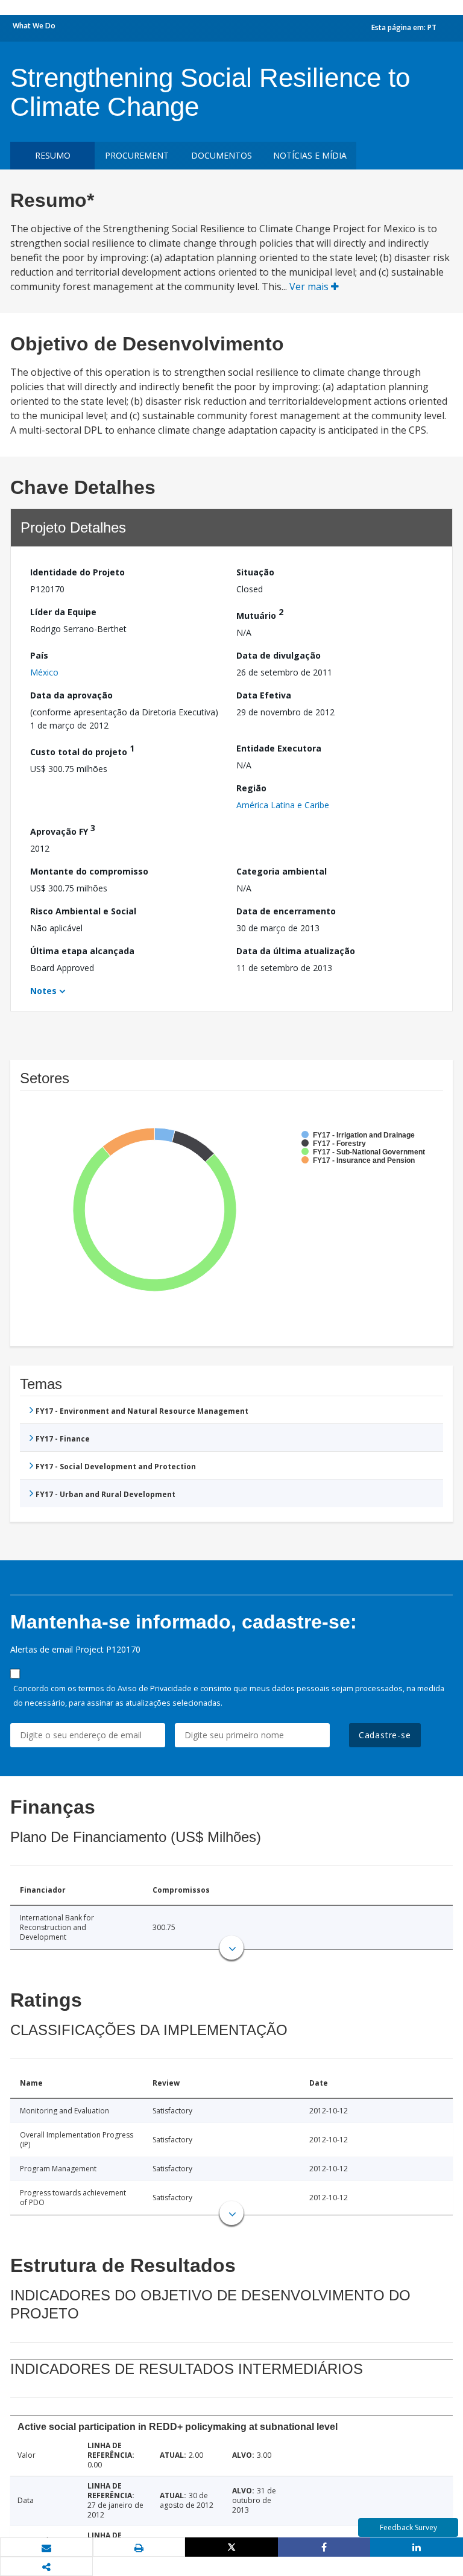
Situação (255, 572)
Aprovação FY (63, 830)
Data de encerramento (286, 911)
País (39, 655)
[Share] (324, 2547)
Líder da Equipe (63, 612)
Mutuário (260, 614)
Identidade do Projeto (77, 572)
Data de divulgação (279, 655)
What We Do (34, 26)
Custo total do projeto (82, 750)
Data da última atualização (296, 951)
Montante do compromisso (89, 871)
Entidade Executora (279, 748)
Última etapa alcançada (82, 951)
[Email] (46, 2548)
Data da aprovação (71, 695)
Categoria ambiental (282, 871)
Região (251, 788)
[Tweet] (231, 2547)
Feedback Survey (408, 2527)
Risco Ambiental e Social (83, 911)
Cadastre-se (385, 1735)
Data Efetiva (264, 695)
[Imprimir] (139, 2548)
